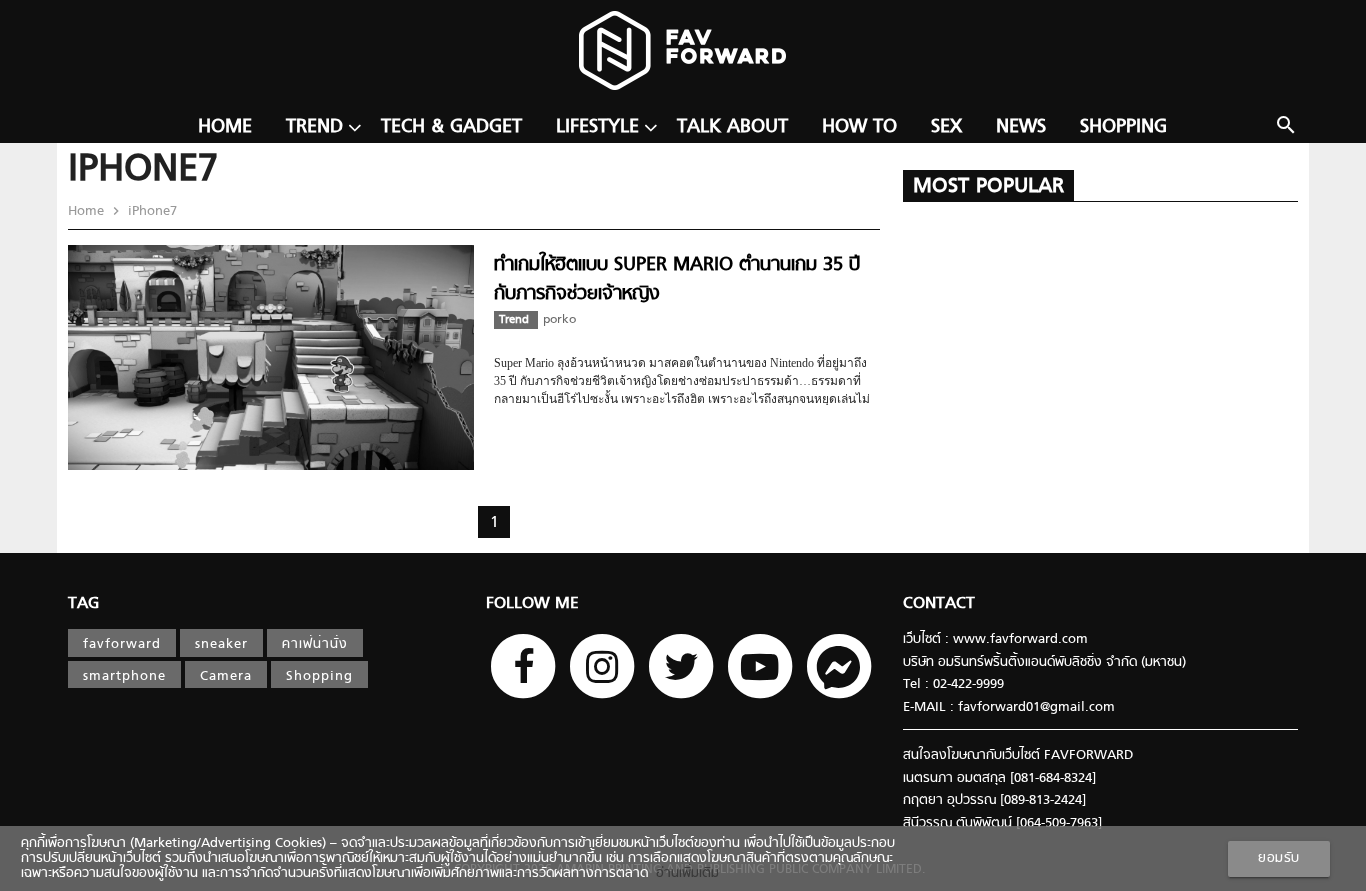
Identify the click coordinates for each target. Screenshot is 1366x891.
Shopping (1123, 127)
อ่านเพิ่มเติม (683, 873)
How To (859, 127)
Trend (314, 127)
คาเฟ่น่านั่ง (315, 644)
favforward (122, 644)
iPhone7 (150, 211)
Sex (946, 127)
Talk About (732, 127)
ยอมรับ (1279, 858)
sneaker (221, 644)
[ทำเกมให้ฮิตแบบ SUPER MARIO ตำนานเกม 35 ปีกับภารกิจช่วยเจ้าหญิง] (271, 466)
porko (559, 320)
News (1021, 127)
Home (225, 127)
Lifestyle (597, 127)
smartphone (124, 676)
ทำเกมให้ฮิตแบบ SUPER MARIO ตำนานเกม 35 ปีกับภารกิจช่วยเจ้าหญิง (677, 279)
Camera (226, 676)
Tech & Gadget (451, 127)
